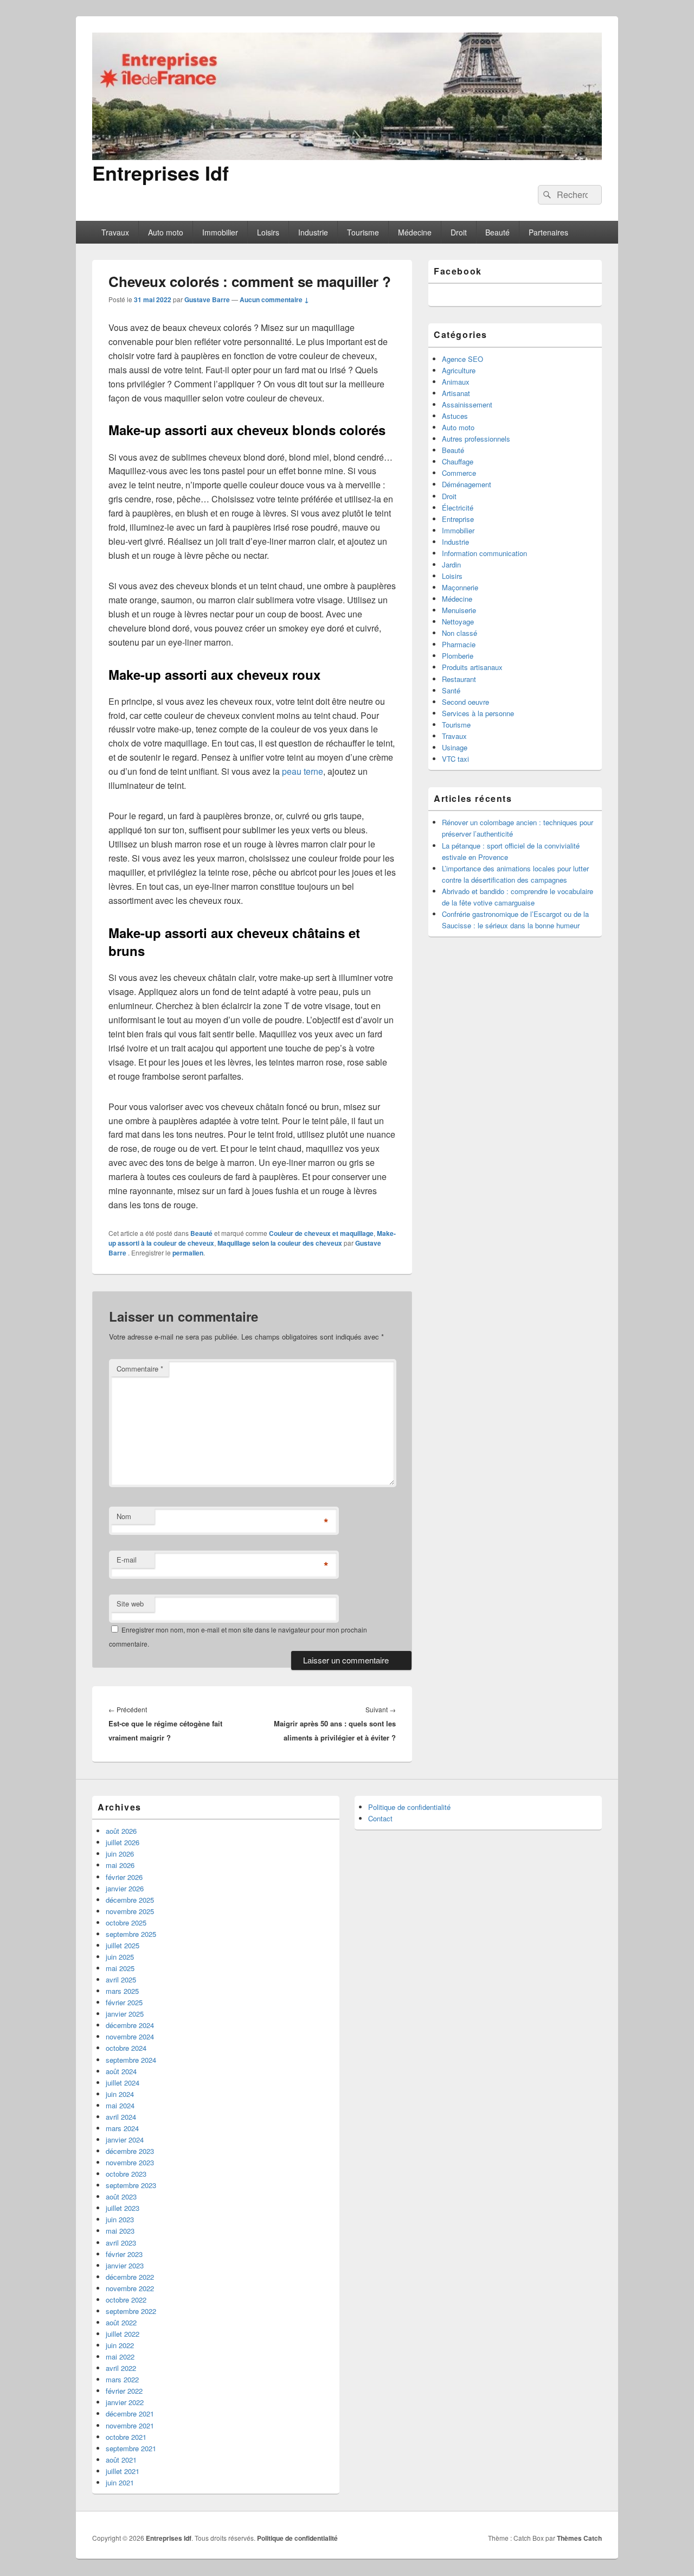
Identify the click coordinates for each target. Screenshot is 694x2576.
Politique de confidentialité (409, 1807)
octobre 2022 (126, 2300)
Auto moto (166, 232)
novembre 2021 (130, 2425)
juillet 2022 (123, 2334)
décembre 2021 (130, 2414)
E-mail (127, 1560)
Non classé (460, 633)
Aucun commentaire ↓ (274, 299)
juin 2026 (120, 1854)
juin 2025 (120, 1957)
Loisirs (268, 232)
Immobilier (220, 232)
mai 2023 (120, 2231)
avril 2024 (121, 2117)
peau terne (303, 771)
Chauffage (458, 461)
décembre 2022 (130, 2277)
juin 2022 (120, 2345)
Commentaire (140, 1369)
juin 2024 (120, 2094)
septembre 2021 (131, 2448)
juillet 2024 (123, 2083)
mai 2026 (120, 1865)
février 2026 (124, 1877)
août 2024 (121, 2071)
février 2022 (124, 2391)
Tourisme (363, 232)
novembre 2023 (130, 2162)
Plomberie (458, 656)
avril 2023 (121, 2243)
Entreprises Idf (160, 173)
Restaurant (459, 679)
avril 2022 (121, 2368)
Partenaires (548, 232)
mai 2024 (120, 2105)
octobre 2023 (126, 2174)
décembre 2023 (130, 2151)
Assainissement (467, 404)
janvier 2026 (125, 1888)
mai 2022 (120, 2357)
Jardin (451, 565)
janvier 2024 (125, 2140)
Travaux (115, 232)
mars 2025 (122, 1991)
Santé (451, 690)
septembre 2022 (131, 2311)
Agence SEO (462, 359)
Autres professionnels (476, 439)
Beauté (497, 232)
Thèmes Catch (579, 2538)
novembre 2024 (130, 2036)
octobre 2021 (126, 2437)
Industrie (313, 232)
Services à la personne (478, 713)
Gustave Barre (207, 299)
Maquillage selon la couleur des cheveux (280, 1243)
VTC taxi (455, 759)
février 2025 (124, 2002)
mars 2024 (122, 2128)
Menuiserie (459, 610)
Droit (459, 232)
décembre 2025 (130, 1900)
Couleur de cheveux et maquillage (321, 1233)
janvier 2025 (125, 2014)
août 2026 (121, 1831)
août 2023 (121, 2196)
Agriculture (459, 370)
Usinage (455, 747)
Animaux (456, 382)
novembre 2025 (130, 1911)
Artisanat (456, 393)
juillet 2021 (123, 2471)
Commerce (459, 473)
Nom (124, 1516)
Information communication (484, 553)
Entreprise (458, 519)
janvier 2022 (125, 2402)
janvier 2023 (125, 2265)
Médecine (415, 232)
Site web (130, 1603)
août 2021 (121, 2460)
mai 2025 (120, 1968)
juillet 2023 (123, 2208)
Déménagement (467, 484)
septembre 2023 (131, 2185)
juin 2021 (120, 2482)
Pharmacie (459, 644)
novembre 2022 (130, 2288)
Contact (380, 1818)
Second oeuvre (465, 702)
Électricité (458, 508)
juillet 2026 (123, 1842)
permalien (188, 1253)
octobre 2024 (126, 2048)
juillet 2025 (123, 1945)
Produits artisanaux (472, 667)
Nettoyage (458, 621)
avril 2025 (121, 1979)
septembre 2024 (131, 2060)
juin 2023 (120, 2219)
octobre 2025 (126, 1923)
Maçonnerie (460, 587)
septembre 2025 (131, 1934)
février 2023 (124, 2254)
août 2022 (121, 2322)
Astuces (455, 416)
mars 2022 (122, 2379)
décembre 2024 (130, 2025)
